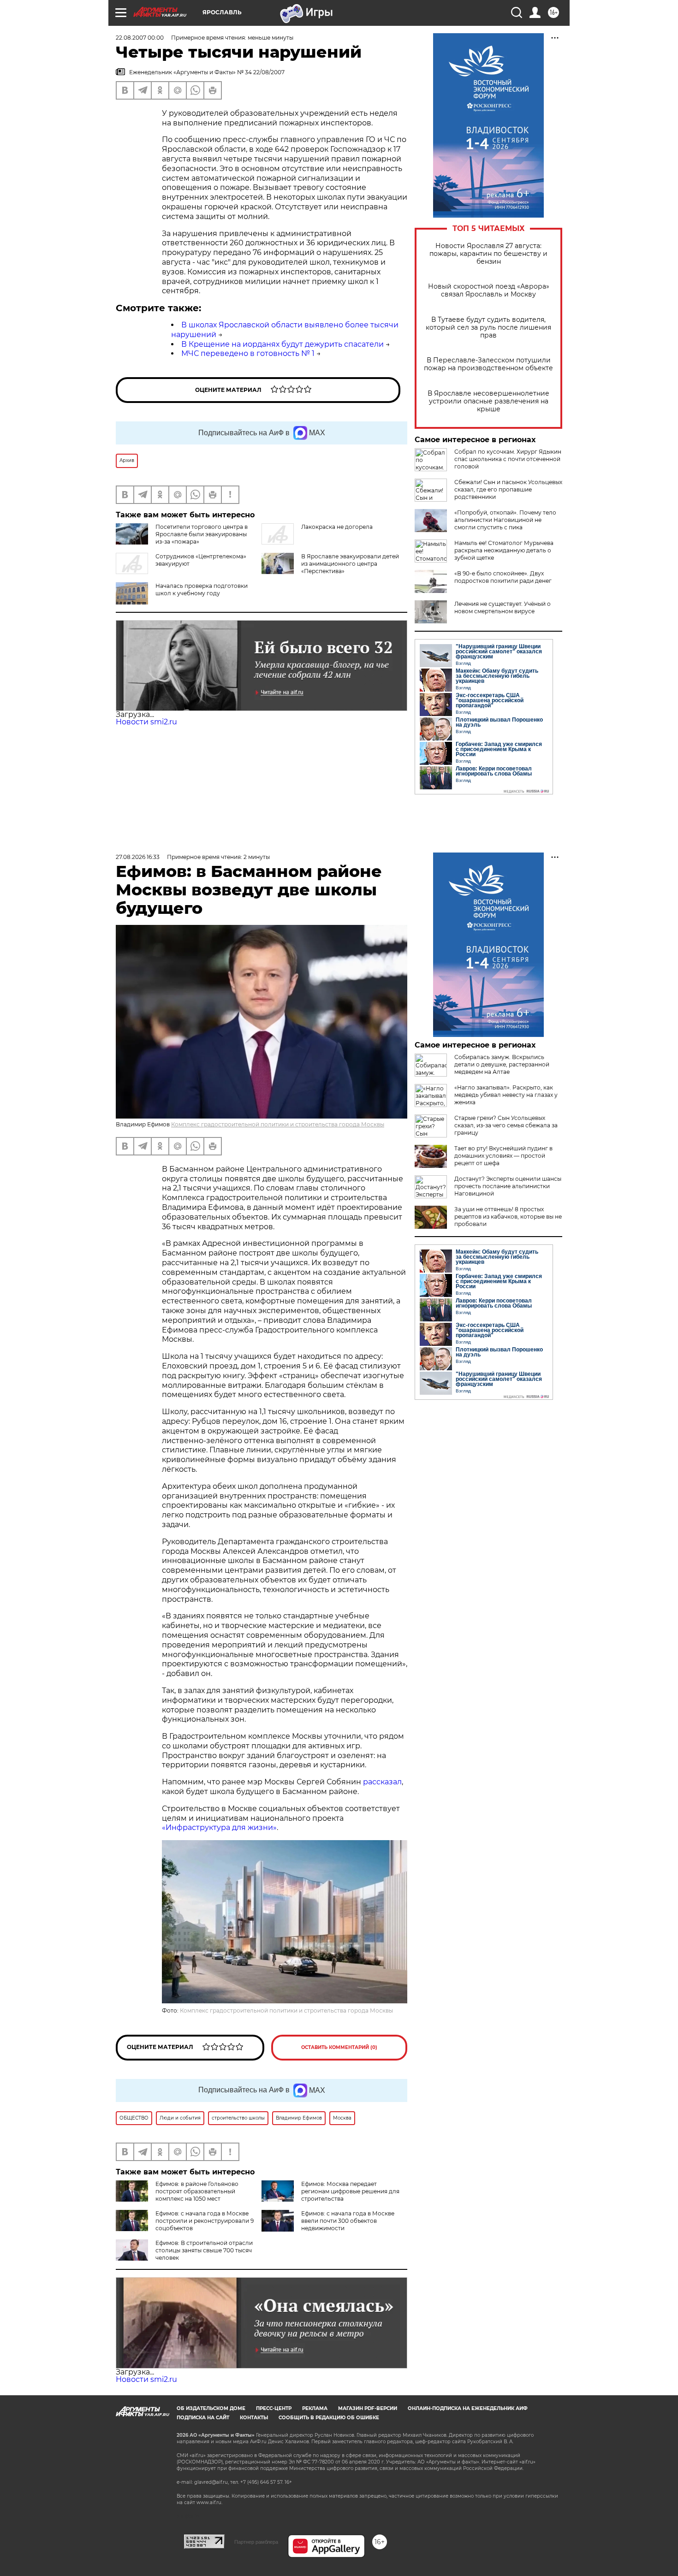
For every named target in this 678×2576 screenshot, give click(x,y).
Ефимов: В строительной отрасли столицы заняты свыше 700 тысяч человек (204, 2250)
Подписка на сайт (203, 2418)
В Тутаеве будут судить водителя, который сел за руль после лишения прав (488, 328)
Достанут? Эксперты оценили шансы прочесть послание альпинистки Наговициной (508, 1186)
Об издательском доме (211, 2408)
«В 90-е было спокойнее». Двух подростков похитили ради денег (503, 577)
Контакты (254, 2418)
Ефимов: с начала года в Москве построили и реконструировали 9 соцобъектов (205, 2221)
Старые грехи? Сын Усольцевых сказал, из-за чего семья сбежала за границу (506, 1125)
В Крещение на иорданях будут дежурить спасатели (282, 344)
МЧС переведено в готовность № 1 (248, 353)
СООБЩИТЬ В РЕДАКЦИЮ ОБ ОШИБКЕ (329, 2418)
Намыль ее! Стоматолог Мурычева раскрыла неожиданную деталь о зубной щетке (504, 550)
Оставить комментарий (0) (339, 2047)
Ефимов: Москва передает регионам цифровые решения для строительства (350, 2191)
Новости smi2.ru (146, 722)
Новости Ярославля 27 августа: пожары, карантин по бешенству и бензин (488, 254)
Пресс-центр (274, 2408)
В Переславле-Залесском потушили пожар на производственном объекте (488, 364)
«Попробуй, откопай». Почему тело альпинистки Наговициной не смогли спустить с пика (505, 520)
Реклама (315, 2408)
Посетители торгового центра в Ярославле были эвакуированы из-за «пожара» (202, 534)
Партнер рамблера (256, 2542)
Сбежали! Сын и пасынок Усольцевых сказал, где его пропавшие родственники (508, 489)
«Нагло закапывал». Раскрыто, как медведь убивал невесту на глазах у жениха (506, 1095)
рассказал (382, 1782)
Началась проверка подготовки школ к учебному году (202, 589)
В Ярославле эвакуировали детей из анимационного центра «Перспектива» (350, 564)
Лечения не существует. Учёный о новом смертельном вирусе (503, 607)
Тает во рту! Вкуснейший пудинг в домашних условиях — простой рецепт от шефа (503, 1156)
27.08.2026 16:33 (138, 857)
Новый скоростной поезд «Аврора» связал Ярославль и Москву (489, 290)
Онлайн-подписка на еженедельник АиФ (468, 2408)
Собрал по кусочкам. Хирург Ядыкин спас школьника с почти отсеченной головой (508, 459)
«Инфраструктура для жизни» (219, 1827)
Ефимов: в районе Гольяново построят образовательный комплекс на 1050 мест (197, 2191)
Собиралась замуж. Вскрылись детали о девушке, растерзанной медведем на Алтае (502, 1064)
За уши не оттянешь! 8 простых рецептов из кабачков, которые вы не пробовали (508, 1217)
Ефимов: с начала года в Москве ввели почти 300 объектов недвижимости (348, 2221)
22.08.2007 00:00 (140, 38)
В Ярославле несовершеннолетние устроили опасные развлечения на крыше (488, 401)
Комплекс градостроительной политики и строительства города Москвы (278, 1124)
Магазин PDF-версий (368, 2408)
